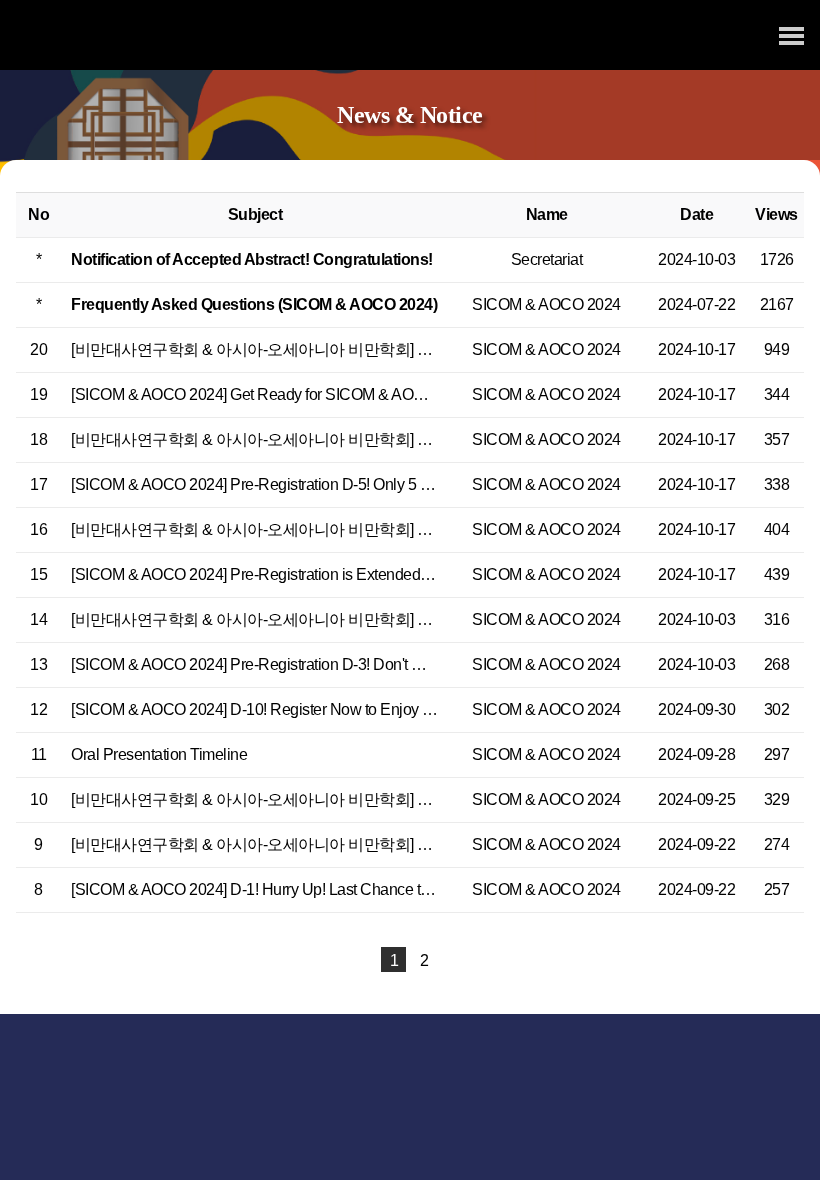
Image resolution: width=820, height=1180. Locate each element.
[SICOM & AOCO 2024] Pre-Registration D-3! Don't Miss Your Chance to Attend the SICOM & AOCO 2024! (422, 664)
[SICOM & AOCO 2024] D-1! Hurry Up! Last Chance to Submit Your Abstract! (322, 889)
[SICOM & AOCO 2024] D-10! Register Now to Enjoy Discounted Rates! (308, 709)
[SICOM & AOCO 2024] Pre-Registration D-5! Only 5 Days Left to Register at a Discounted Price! (388, 484)
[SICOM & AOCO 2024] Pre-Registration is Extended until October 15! (301, 574)
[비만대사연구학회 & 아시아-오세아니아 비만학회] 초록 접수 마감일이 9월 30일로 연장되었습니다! (407, 799)
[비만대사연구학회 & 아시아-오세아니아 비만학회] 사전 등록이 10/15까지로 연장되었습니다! (386, 529)
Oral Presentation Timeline (159, 754)
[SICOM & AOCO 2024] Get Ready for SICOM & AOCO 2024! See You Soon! (326, 394)
